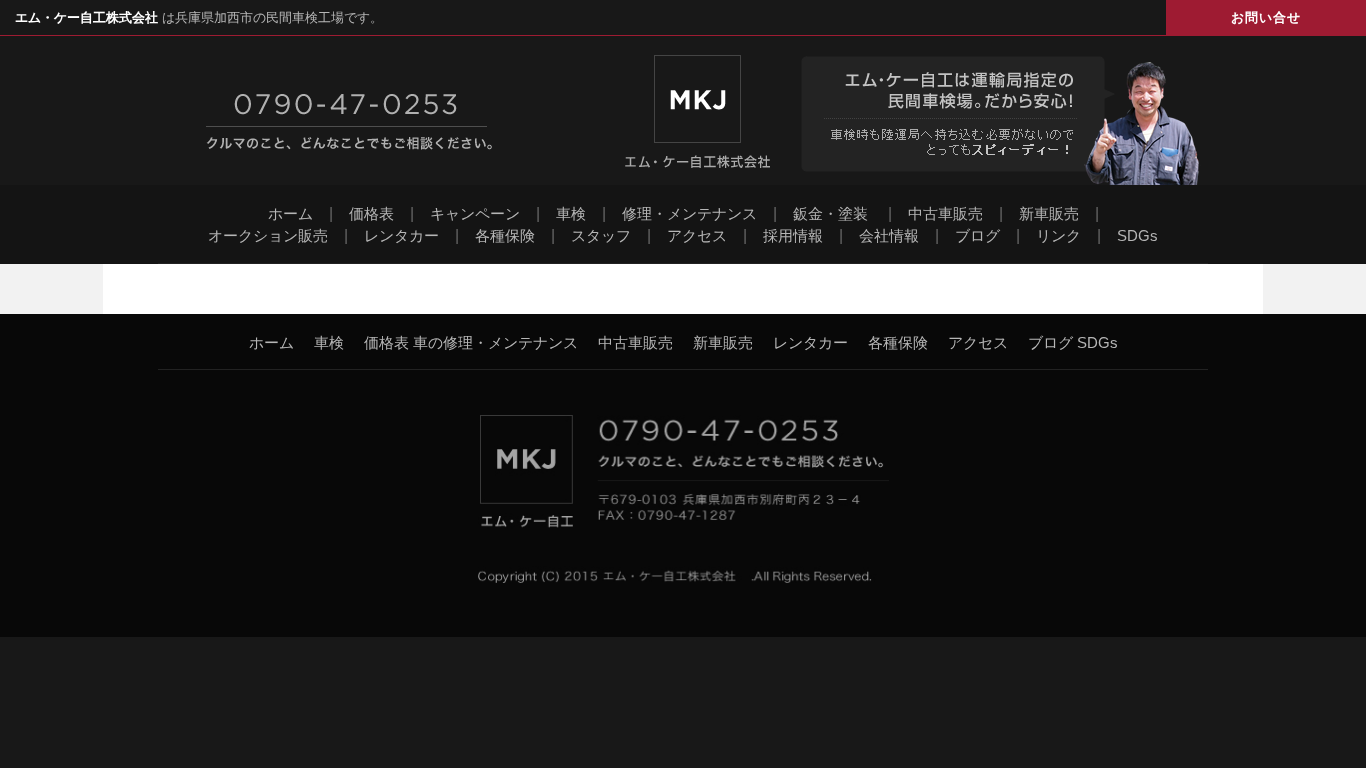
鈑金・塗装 (830, 213)
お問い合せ (1266, 17)
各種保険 (505, 235)
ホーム (290, 213)
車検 (571, 213)
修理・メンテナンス (689, 213)
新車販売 (1049, 213)
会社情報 (889, 235)
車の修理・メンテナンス (495, 342)
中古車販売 (945, 213)
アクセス (697, 235)
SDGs (1137, 235)
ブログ (977, 235)
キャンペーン (475, 213)
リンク (1058, 235)
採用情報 (793, 235)
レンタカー (401, 235)
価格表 (371, 213)
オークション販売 (268, 235)
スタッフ (601, 235)
